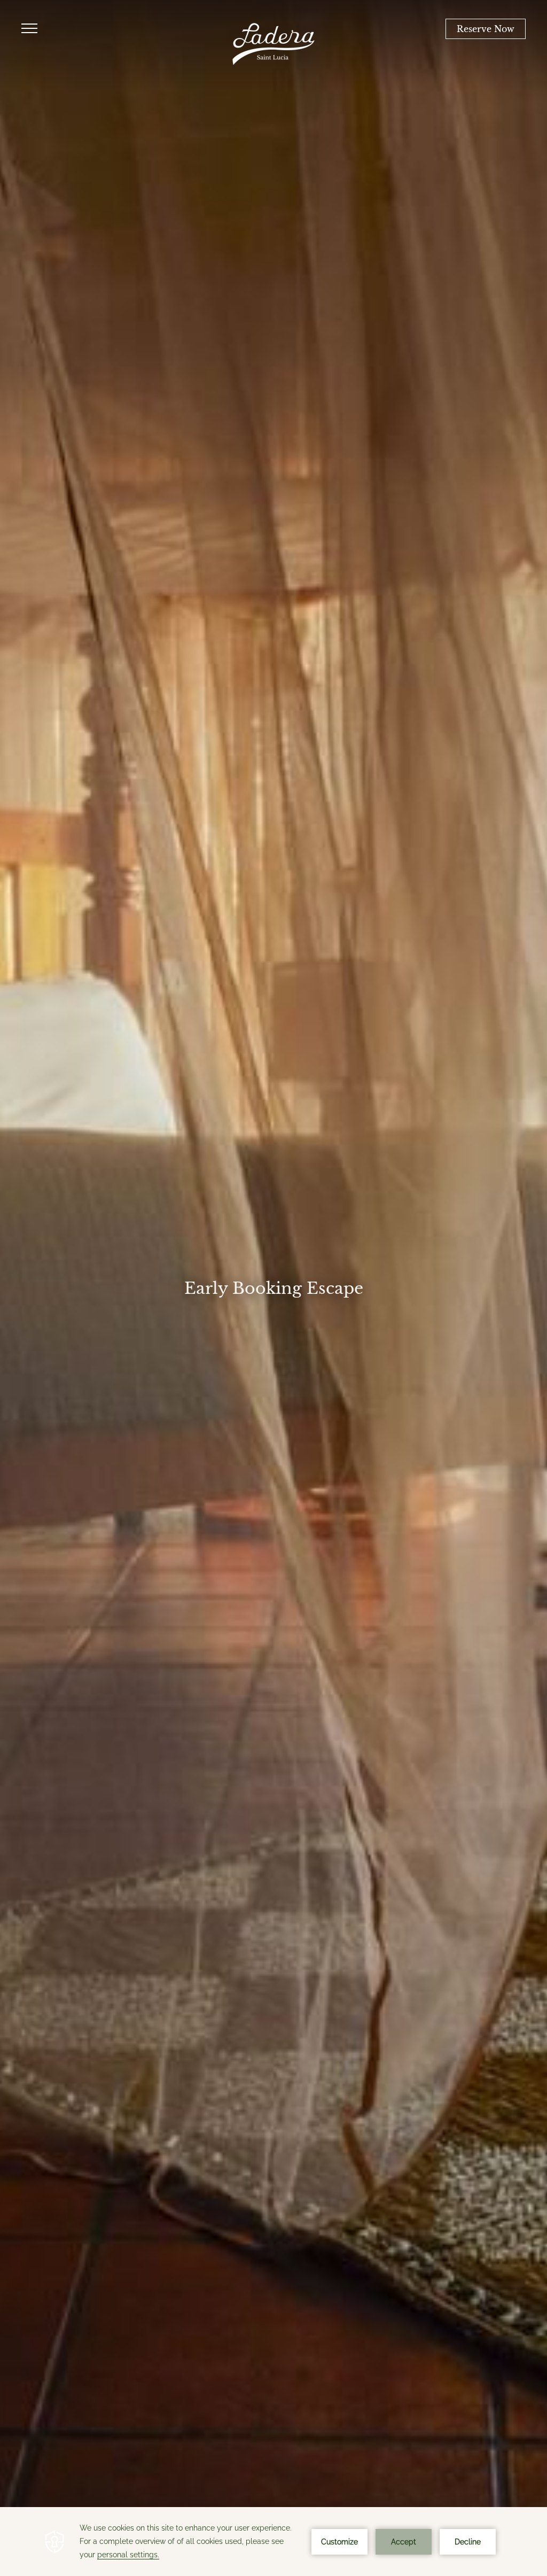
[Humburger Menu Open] (29, 29)
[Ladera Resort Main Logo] (273, 44)
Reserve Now (486, 29)
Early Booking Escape (274, 1288)
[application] (273, 2542)
